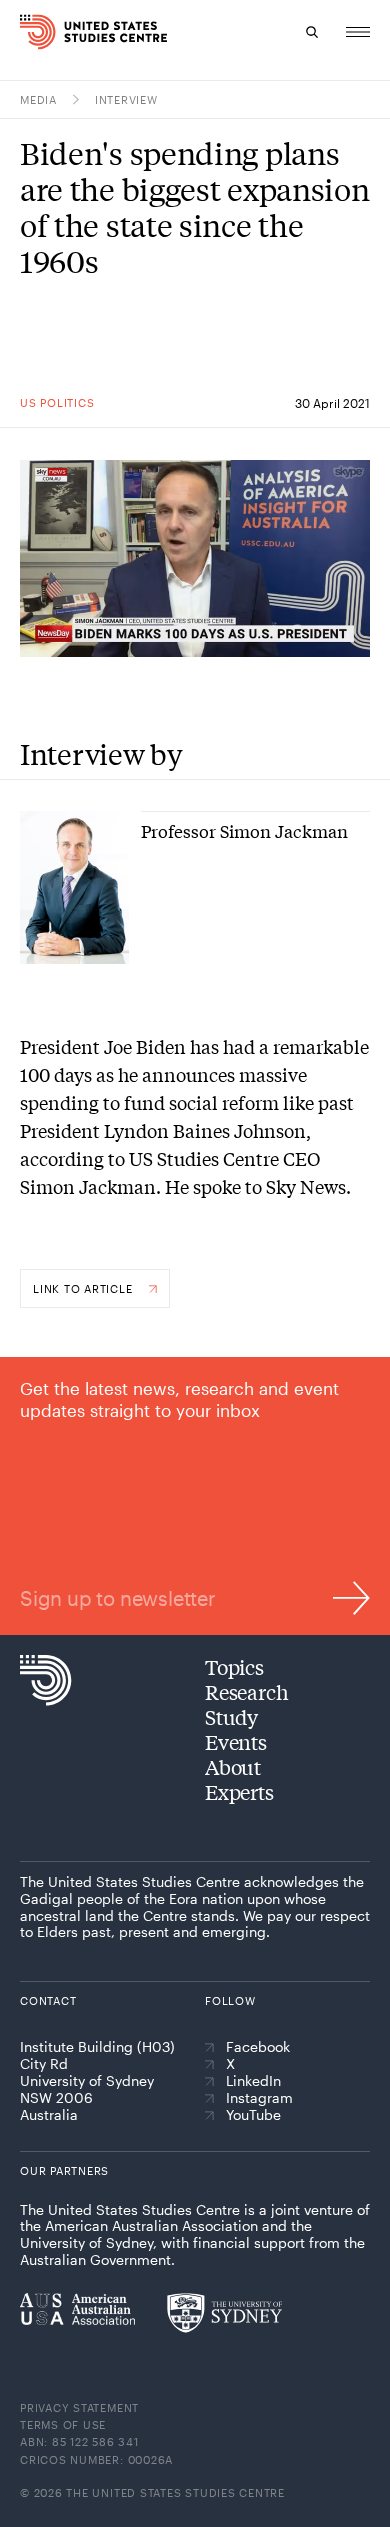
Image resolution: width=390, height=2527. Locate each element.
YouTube (253, 2115)
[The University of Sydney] (224, 2313)
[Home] (27, 32)
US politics (57, 402)
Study (231, 1716)
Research (246, 1691)
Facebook (258, 2047)
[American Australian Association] (77, 2309)
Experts (239, 1791)
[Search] (312, 32)
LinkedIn (253, 2081)
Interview (126, 99)
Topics (234, 1666)
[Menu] (358, 32)
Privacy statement (79, 2407)
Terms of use (63, 2424)
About (233, 1766)
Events (236, 1741)
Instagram (259, 2098)
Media (38, 99)
